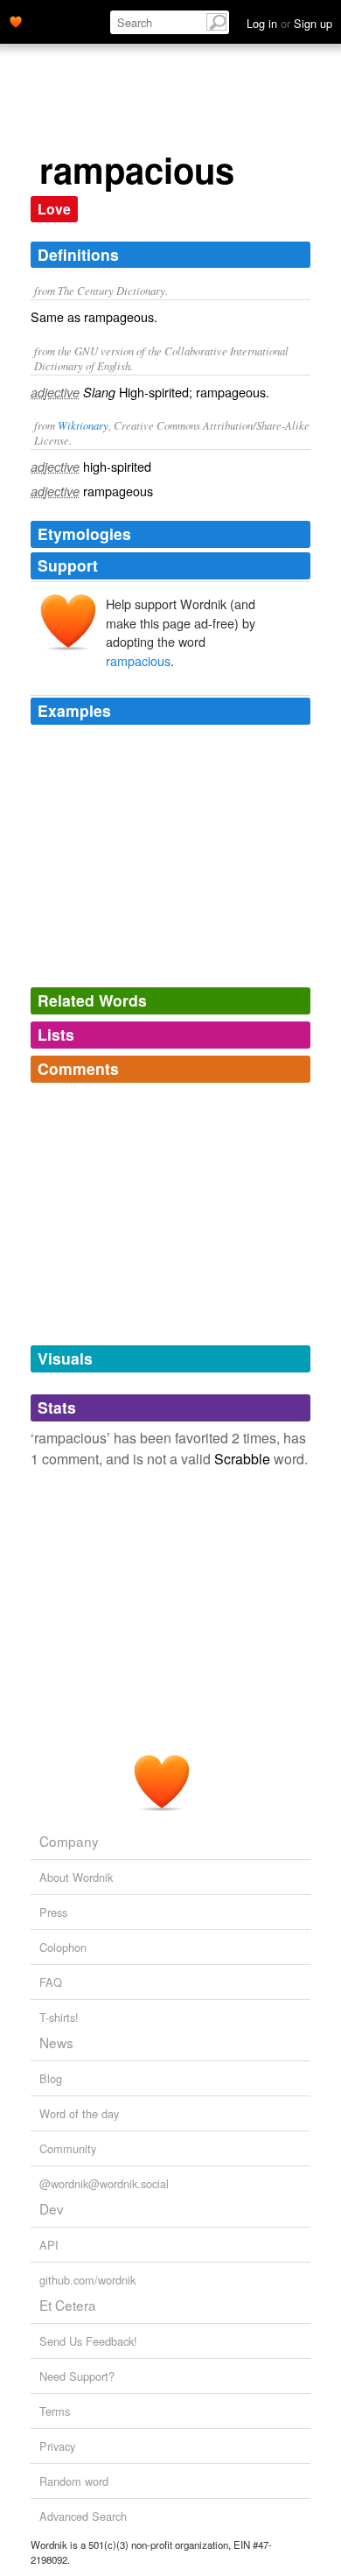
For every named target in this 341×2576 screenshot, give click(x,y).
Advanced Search (83, 2516)
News (56, 2042)
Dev (52, 2208)
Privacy (57, 2446)
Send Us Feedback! (88, 2341)
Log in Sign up (289, 23)
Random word (74, 2481)
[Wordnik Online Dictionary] (16, 20)
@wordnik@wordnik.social (104, 2183)
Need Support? (77, 2376)
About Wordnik (76, 1877)
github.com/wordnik (87, 2280)
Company (69, 1841)
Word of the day (79, 2113)
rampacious (138, 660)
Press (53, 1912)
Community (68, 2148)
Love (54, 209)
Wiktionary (83, 425)
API (49, 2245)
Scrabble (242, 1459)
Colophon (63, 1947)
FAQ (51, 1982)
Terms (55, 2411)
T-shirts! (59, 2017)
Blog (51, 2078)
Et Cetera (68, 2305)
